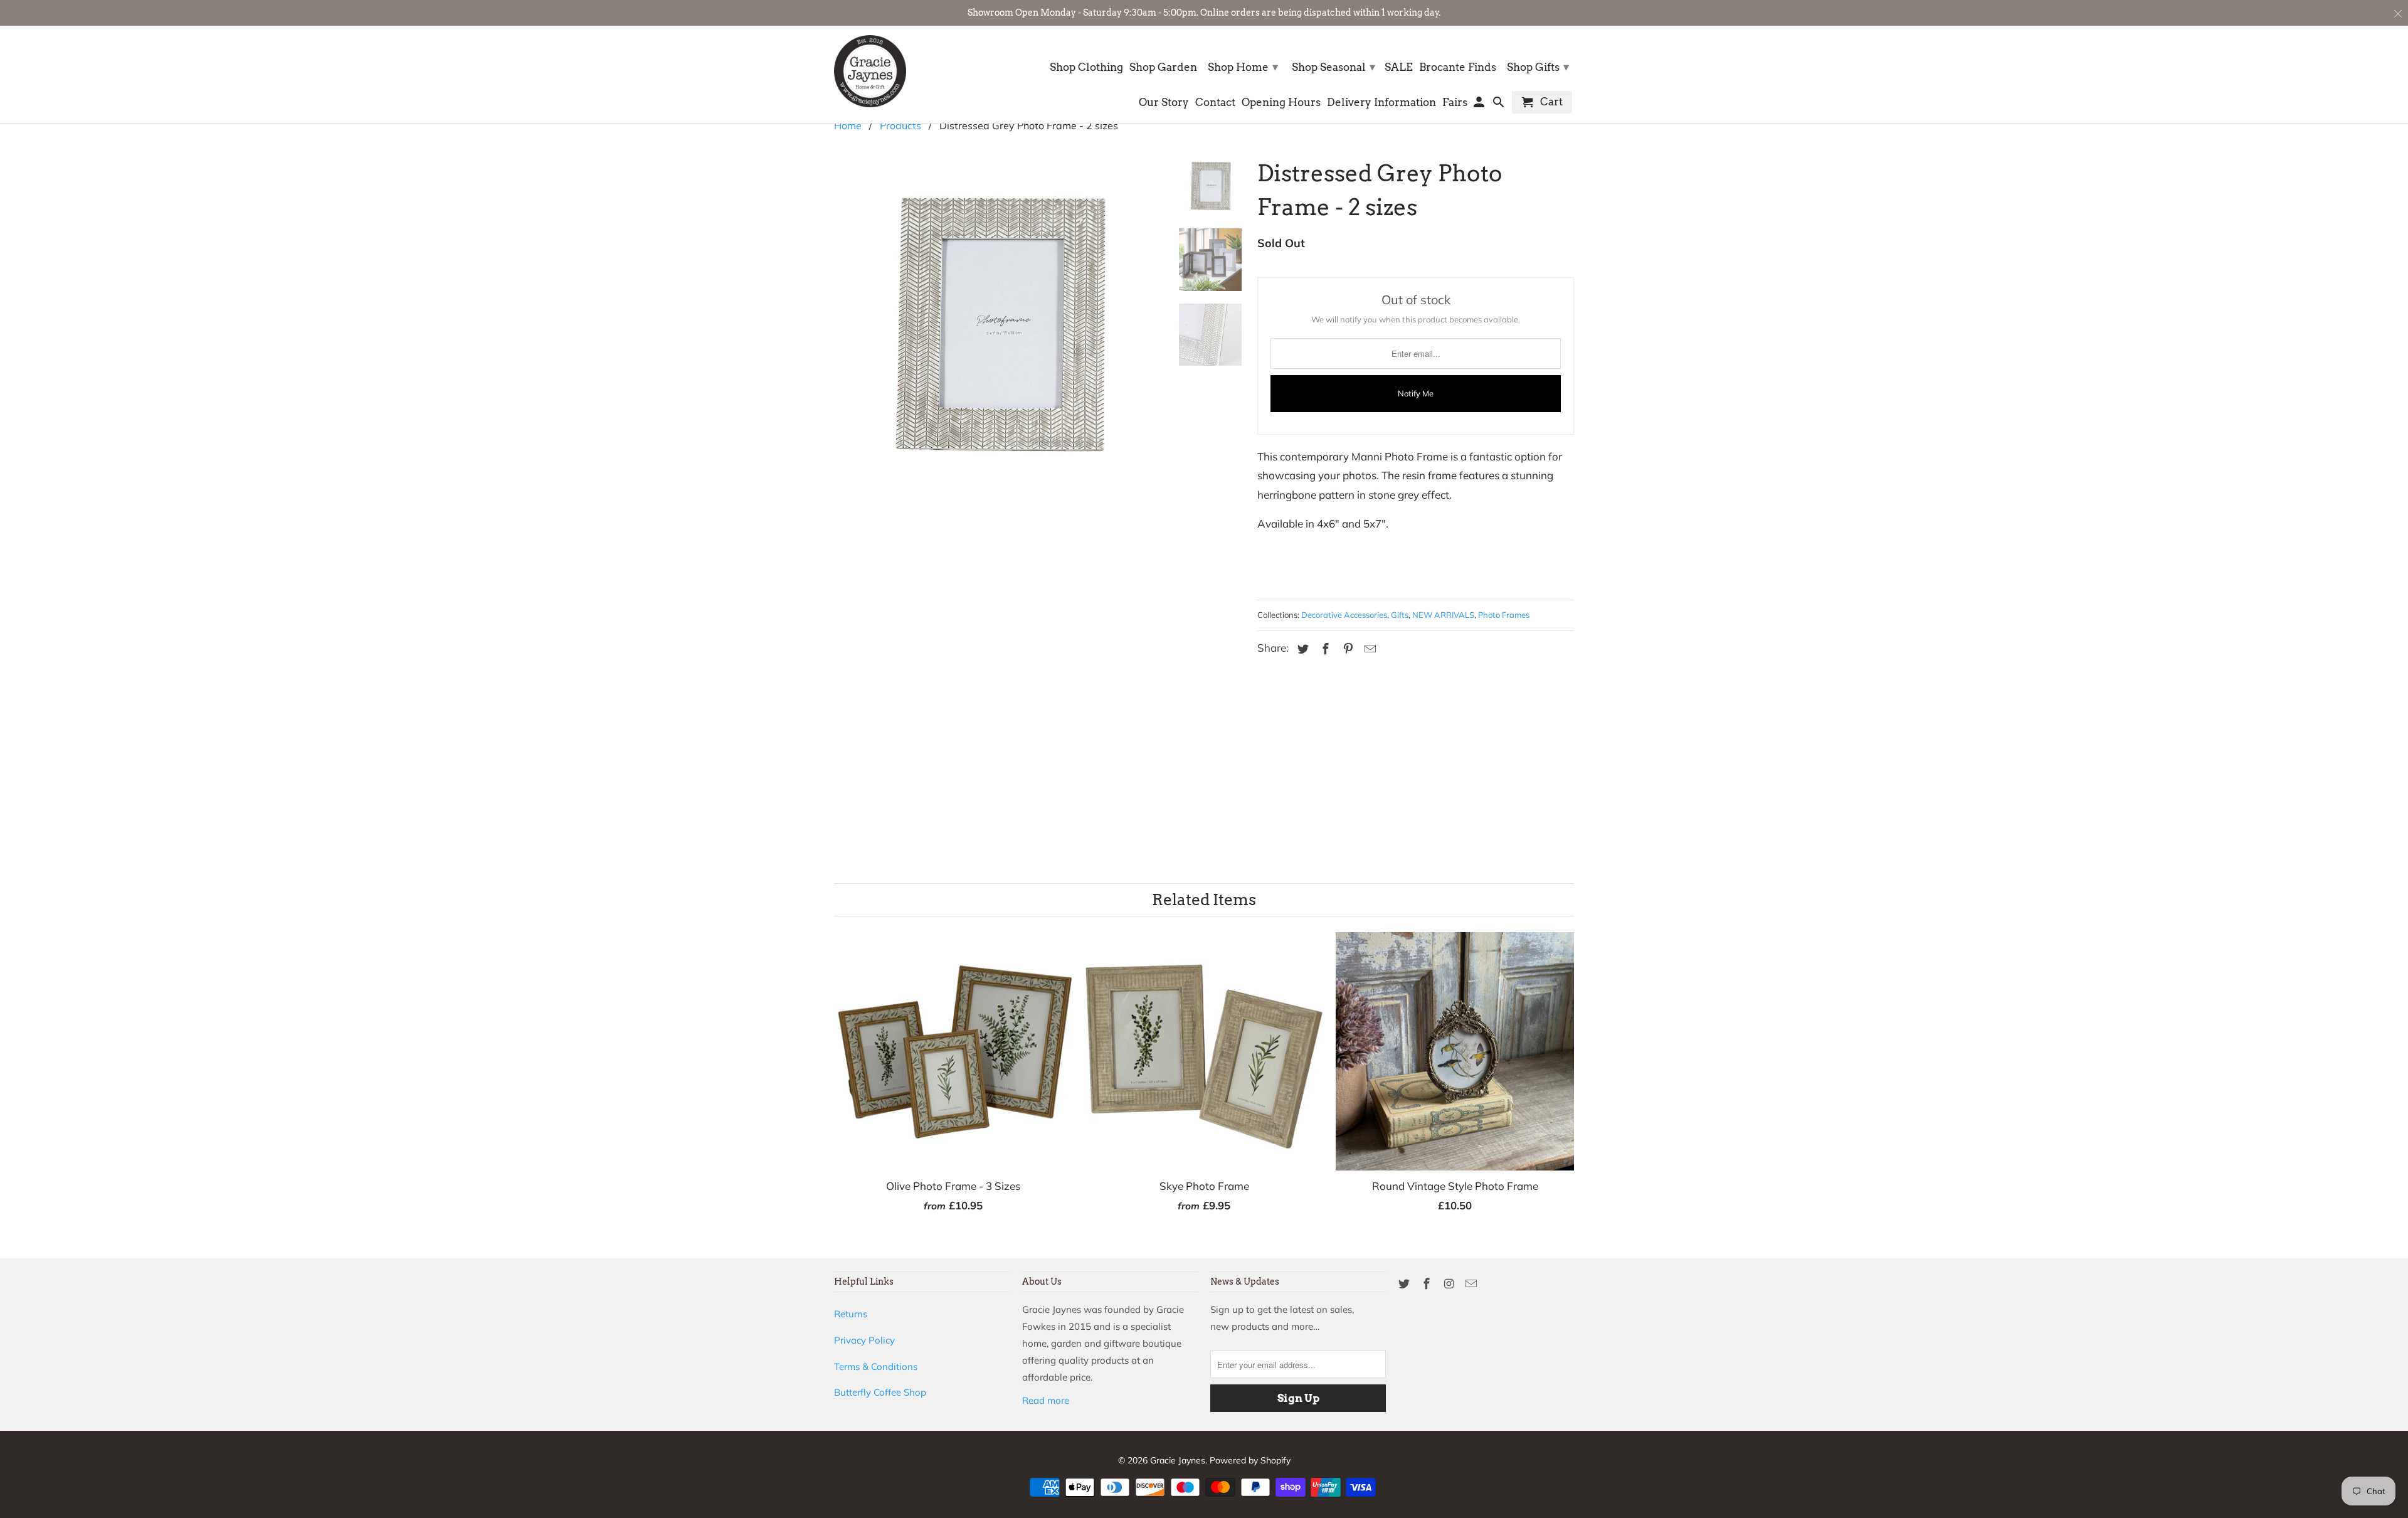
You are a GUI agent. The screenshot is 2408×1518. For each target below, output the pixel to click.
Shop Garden (1163, 67)
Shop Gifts (1538, 67)
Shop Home (1243, 67)
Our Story (1164, 103)
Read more (1046, 1400)
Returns (851, 1314)
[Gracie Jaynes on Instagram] (1450, 1284)
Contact (1215, 103)
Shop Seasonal (1333, 67)
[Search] (1500, 105)
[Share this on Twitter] (1301, 649)
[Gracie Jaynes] (870, 71)
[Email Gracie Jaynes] (1472, 1284)
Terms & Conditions (876, 1367)
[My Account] (1480, 105)
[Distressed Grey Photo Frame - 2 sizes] (998, 482)
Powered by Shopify (1250, 1460)
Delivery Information (1381, 103)
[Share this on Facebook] (1324, 649)
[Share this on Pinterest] (1346, 649)
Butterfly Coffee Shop (880, 1392)
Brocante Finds (1458, 67)
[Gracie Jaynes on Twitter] (1405, 1284)
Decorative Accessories (1344, 615)
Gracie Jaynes (1178, 1460)
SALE (1399, 67)
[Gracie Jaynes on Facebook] (1428, 1284)
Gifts (1400, 615)
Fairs (1455, 103)
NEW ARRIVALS (1443, 615)
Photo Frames (1504, 615)
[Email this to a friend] (1368, 649)
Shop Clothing (1086, 67)
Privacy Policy (864, 1340)
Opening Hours (1281, 103)
